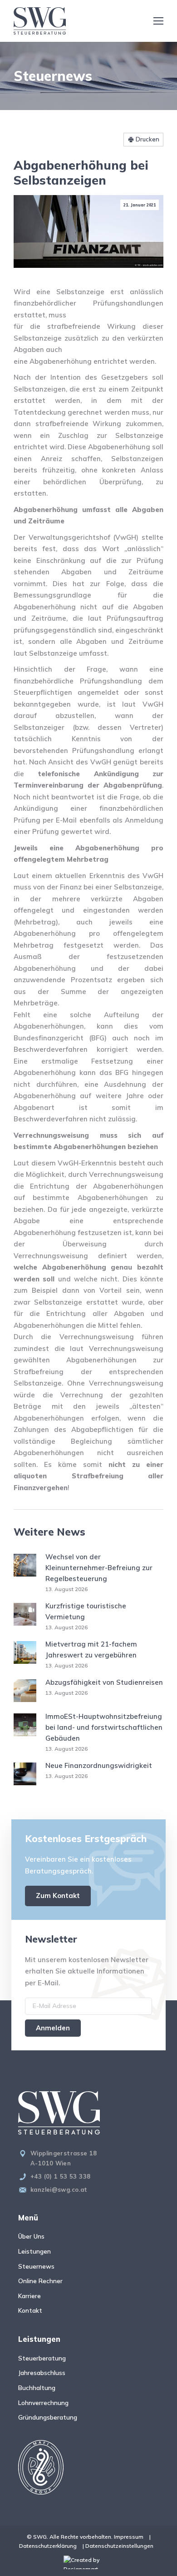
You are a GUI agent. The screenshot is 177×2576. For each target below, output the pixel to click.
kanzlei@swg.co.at (59, 2189)
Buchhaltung (37, 2388)
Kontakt (30, 2310)
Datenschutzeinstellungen (119, 2546)
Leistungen (34, 2251)
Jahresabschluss (42, 2373)
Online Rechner (40, 2281)
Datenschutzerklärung (48, 2546)
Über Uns (31, 2236)
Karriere (29, 2296)
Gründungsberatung (48, 2417)
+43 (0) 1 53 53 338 (60, 2176)
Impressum (129, 2537)
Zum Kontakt (58, 1896)
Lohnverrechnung (43, 2403)
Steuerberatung (42, 2358)
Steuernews (36, 2266)
